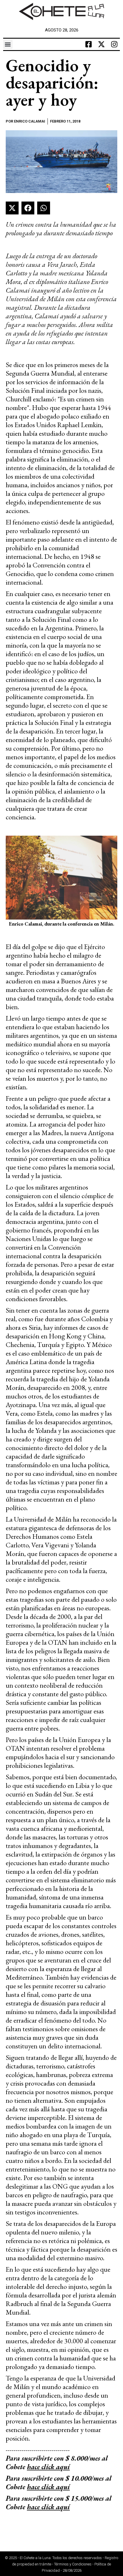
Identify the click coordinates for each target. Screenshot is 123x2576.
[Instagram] (114, 44)
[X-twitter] (101, 44)
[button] (8, 44)
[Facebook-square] (88, 44)
